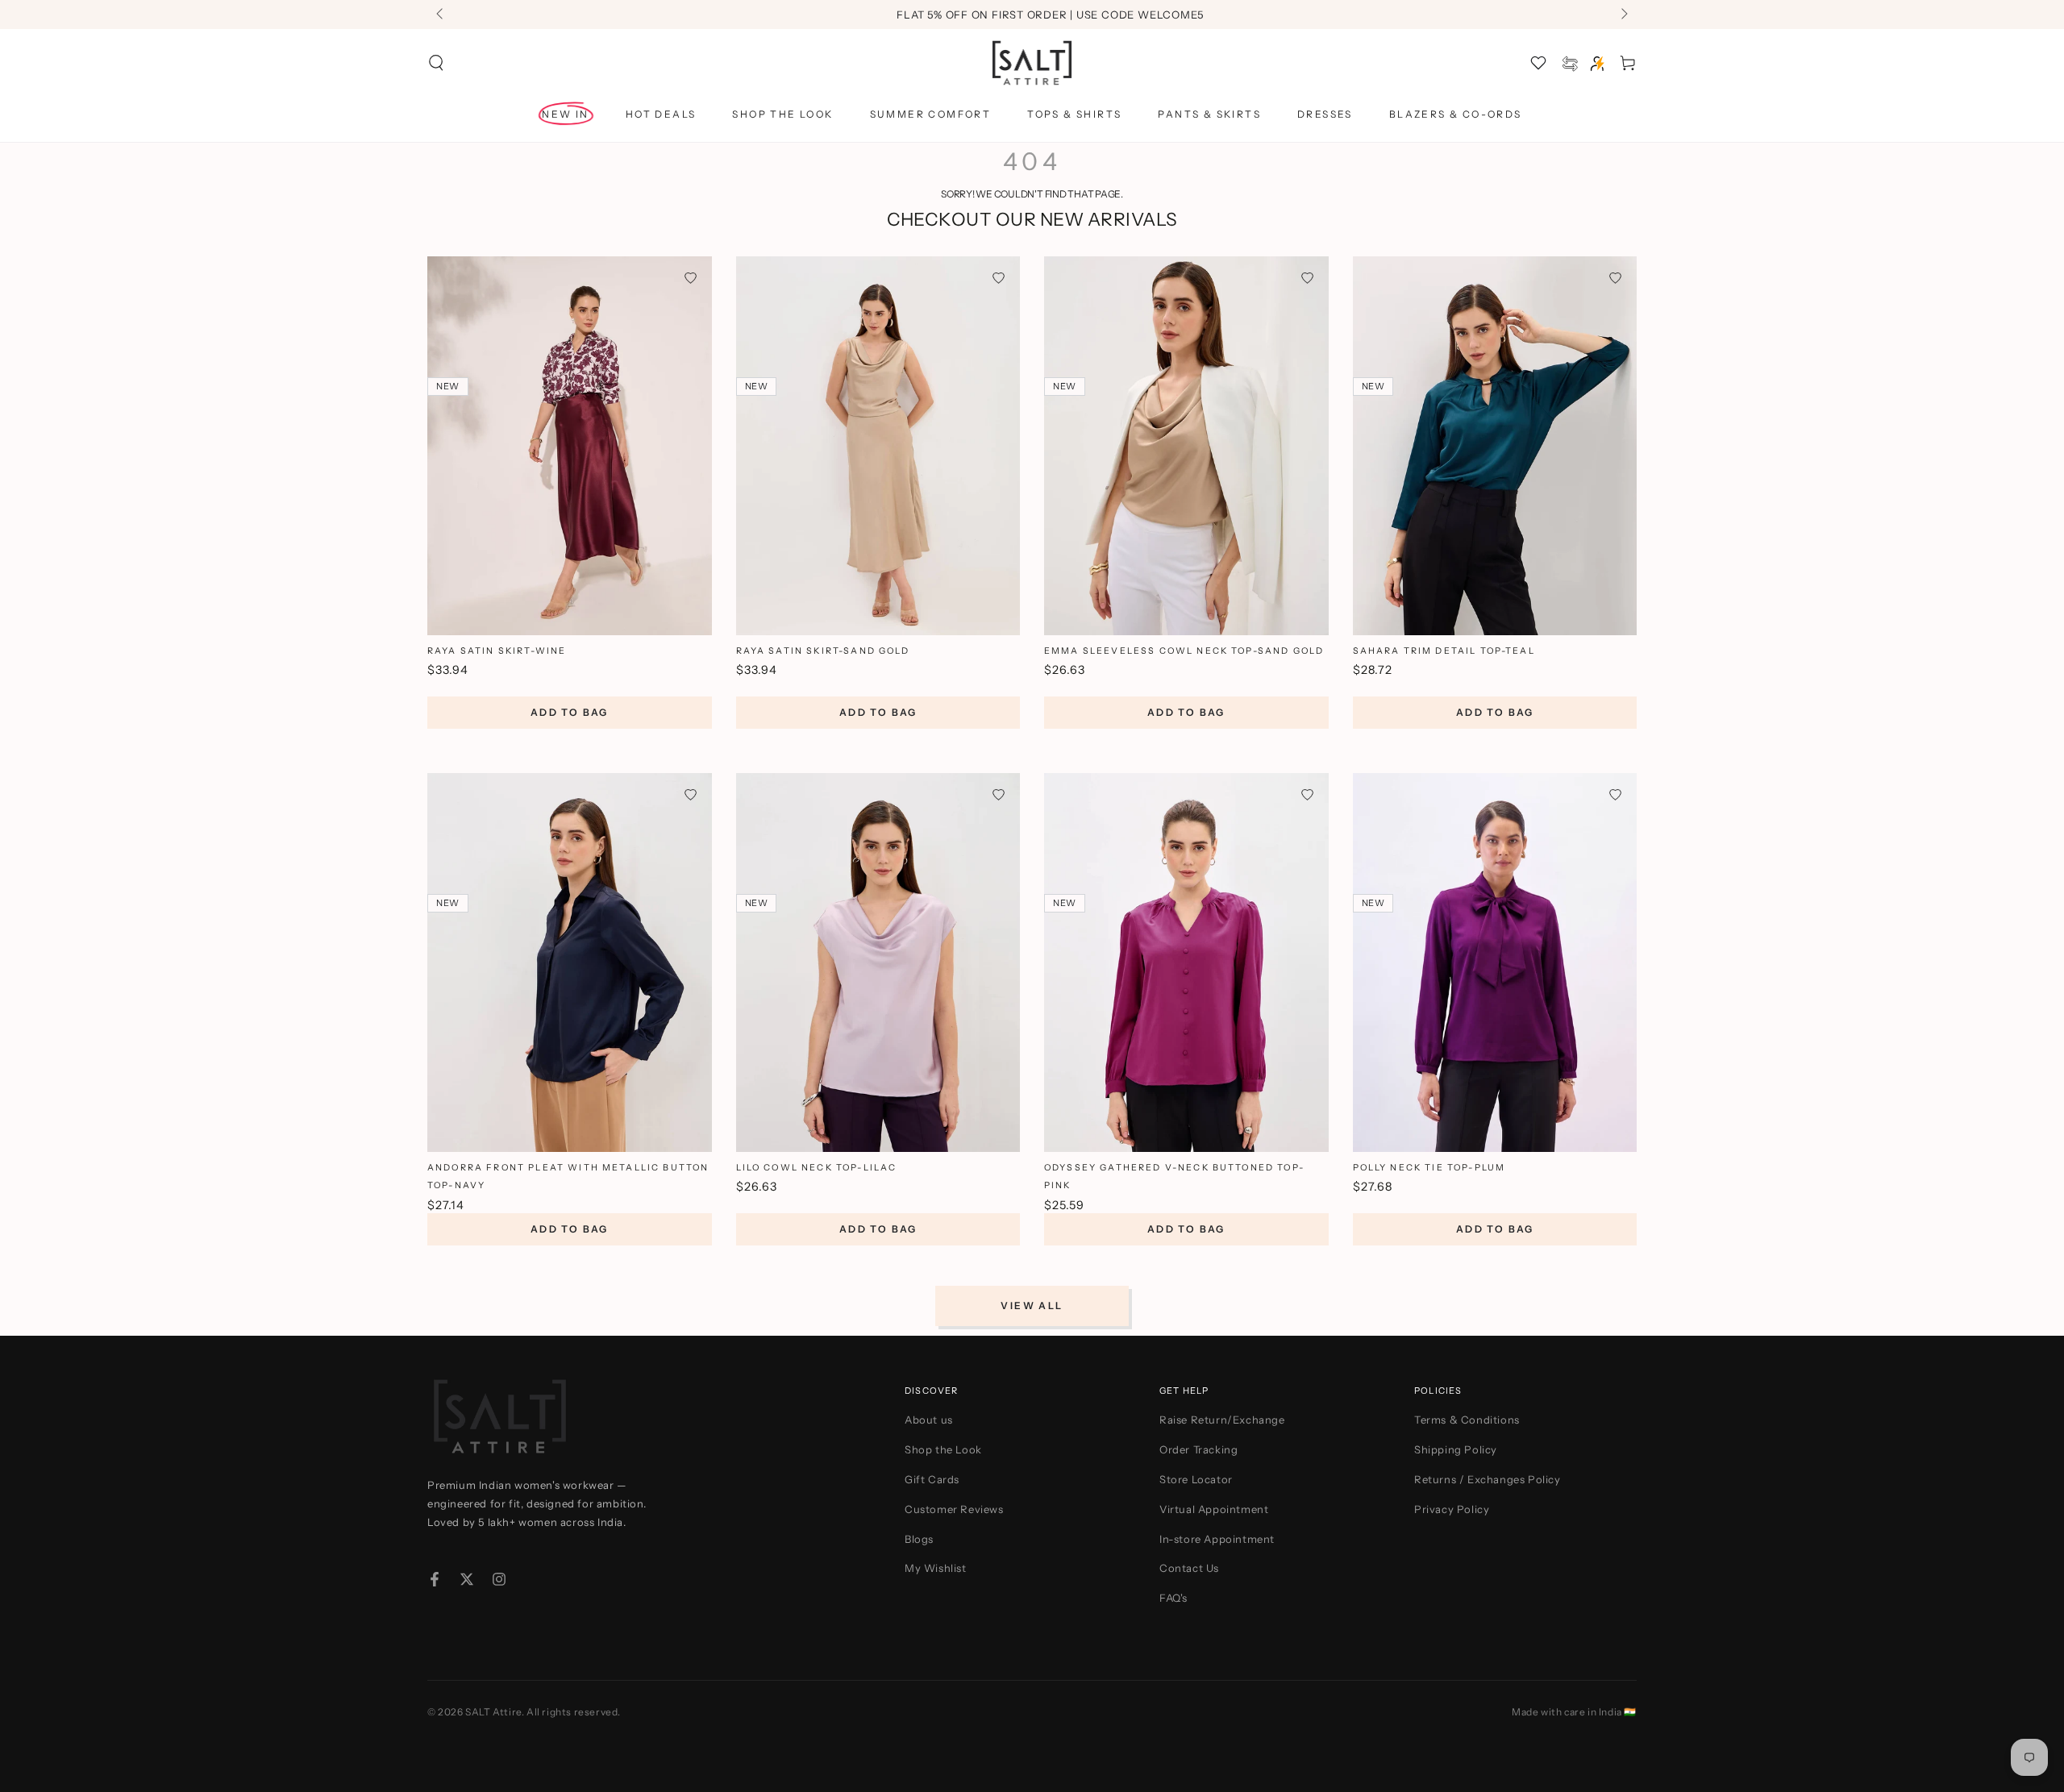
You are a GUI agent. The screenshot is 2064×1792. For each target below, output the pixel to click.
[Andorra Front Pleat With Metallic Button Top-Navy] (570, 963)
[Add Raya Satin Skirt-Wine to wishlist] (691, 278)
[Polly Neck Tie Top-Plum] (1495, 963)
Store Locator (1196, 1479)
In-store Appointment (1217, 1539)
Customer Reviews (954, 1509)
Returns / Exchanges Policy (1488, 1479)
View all (1032, 1306)
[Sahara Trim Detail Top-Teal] (1495, 446)
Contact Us (1189, 1568)
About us (929, 1420)
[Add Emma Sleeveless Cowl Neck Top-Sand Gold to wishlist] (1307, 278)
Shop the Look (943, 1449)
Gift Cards (932, 1479)
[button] (436, 63)
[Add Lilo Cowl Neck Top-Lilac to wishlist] (999, 794)
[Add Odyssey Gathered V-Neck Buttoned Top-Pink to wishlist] (1307, 794)
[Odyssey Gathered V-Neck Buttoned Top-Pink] (1186, 963)
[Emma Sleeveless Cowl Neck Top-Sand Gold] (1186, 446)
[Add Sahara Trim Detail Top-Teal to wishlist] (1615, 278)
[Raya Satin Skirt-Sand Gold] (878, 446)
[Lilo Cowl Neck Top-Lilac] (878, 963)
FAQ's (1173, 1598)
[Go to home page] (1032, 63)
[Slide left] (441, 15)
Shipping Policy (1456, 1449)
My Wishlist (936, 1568)
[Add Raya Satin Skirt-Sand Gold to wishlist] (999, 278)
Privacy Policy (1452, 1509)
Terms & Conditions (1467, 1420)
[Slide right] (1623, 15)
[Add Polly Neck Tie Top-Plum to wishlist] (1615, 794)
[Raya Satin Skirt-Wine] (570, 446)
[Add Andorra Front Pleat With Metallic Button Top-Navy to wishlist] (691, 794)
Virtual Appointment (1214, 1509)
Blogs (919, 1539)
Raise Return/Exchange (1222, 1420)
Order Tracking (1198, 1449)
